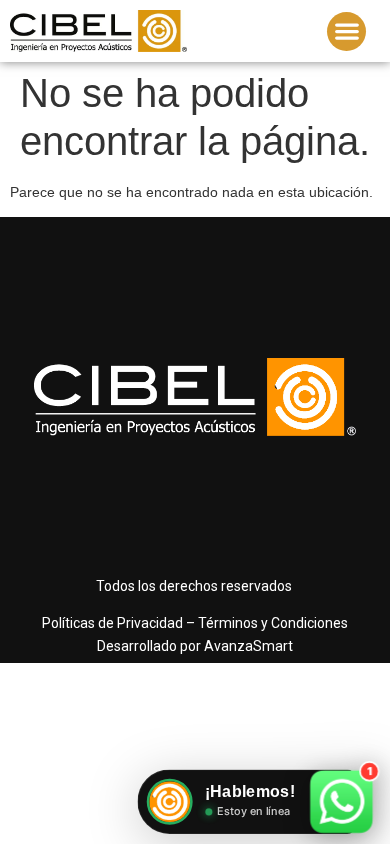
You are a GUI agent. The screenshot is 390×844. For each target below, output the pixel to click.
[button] (346, 31)
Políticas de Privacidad (112, 623)
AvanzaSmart (248, 646)
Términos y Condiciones (273, 623)
